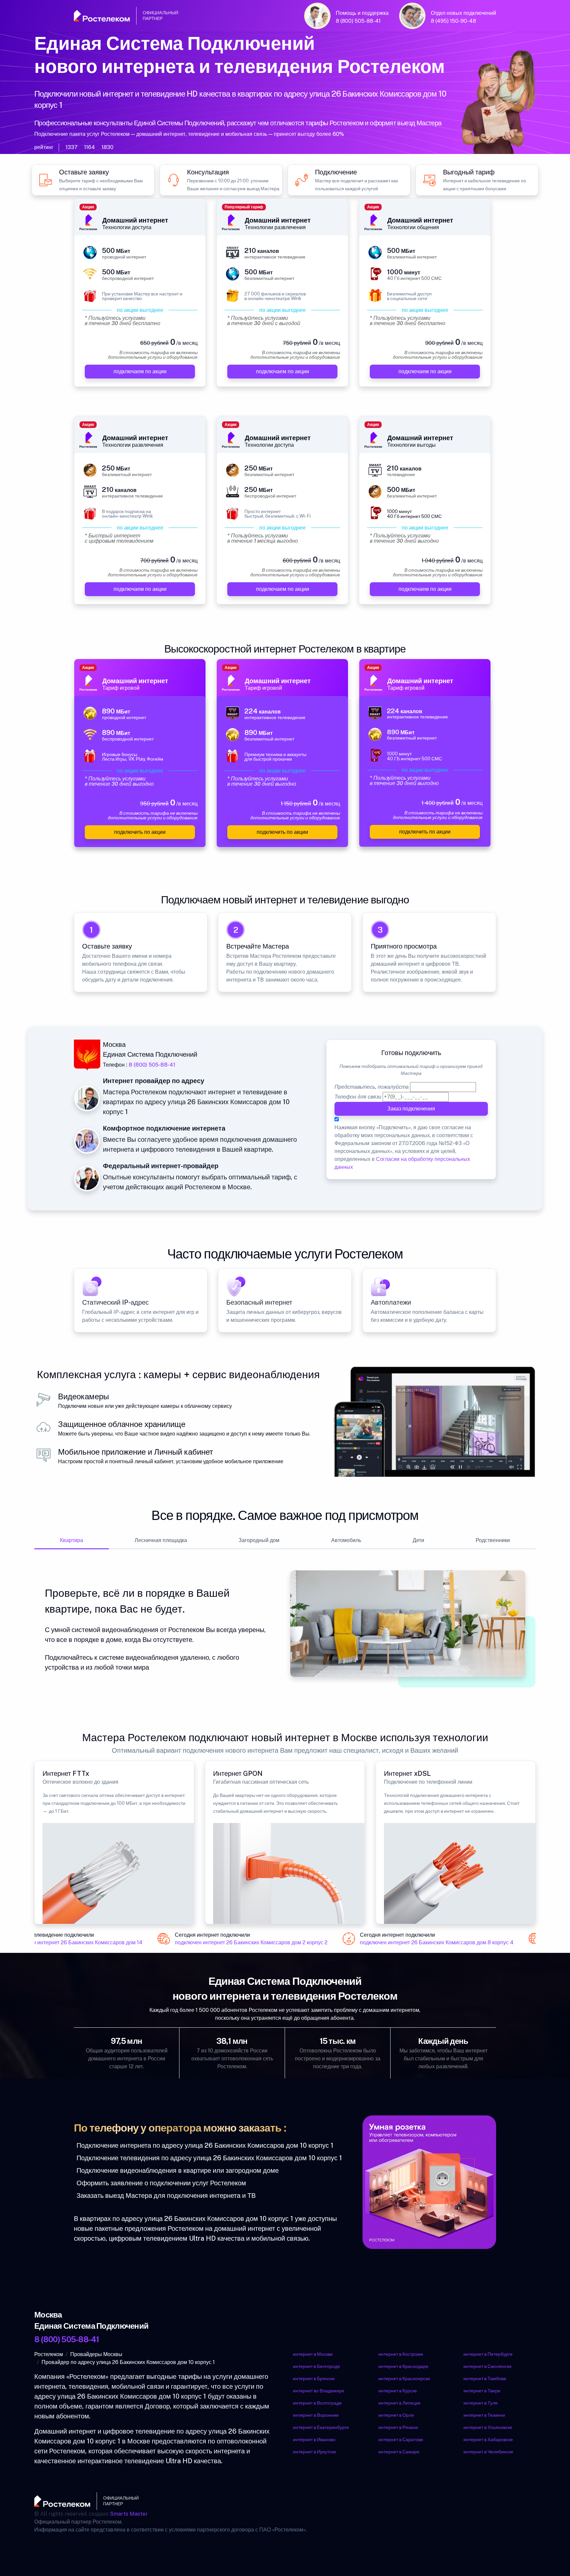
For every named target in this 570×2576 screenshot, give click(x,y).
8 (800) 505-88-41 (358, 21)
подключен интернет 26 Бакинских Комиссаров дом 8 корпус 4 (422, 1943)
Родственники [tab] (493, 1540)
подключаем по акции (140, 371)
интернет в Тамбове (485, 2379)
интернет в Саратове (401, 2440)
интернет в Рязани (398, 2427)
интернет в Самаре (399, 2452)
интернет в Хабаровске (488, 2440)
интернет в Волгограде (317, 2403)
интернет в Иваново (314, 2440)
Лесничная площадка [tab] (161, 1540)
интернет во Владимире (319, 2391)
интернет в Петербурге (488, 2354)
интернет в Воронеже (316, 2415)
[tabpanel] (285, 1629)
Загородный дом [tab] (259, 1540)
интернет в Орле (396, 2415)
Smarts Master (129, 2514)
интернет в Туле (481, 2403)
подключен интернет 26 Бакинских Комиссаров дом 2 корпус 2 (237, 1943)
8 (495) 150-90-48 (453, 21)
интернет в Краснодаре (403, 2366)
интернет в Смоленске (488, 2366)
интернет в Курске (398, 2391)
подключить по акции (140, 832)
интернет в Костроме (401, 2354)
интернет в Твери (482, 2391)
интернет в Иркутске (315, 2452)
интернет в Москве (313, 2354)
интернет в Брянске (314, 2379)
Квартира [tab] (72, 1540)
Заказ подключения (411, 1109)
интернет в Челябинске (488, 2452)
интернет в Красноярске (404, 2379)
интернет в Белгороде (317, 2366)
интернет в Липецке (399, 2403)
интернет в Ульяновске (488, 2427)
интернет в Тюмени (484, 2415)
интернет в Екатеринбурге (321, 2427)
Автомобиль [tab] (346, 1540)
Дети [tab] (418, 1540)
